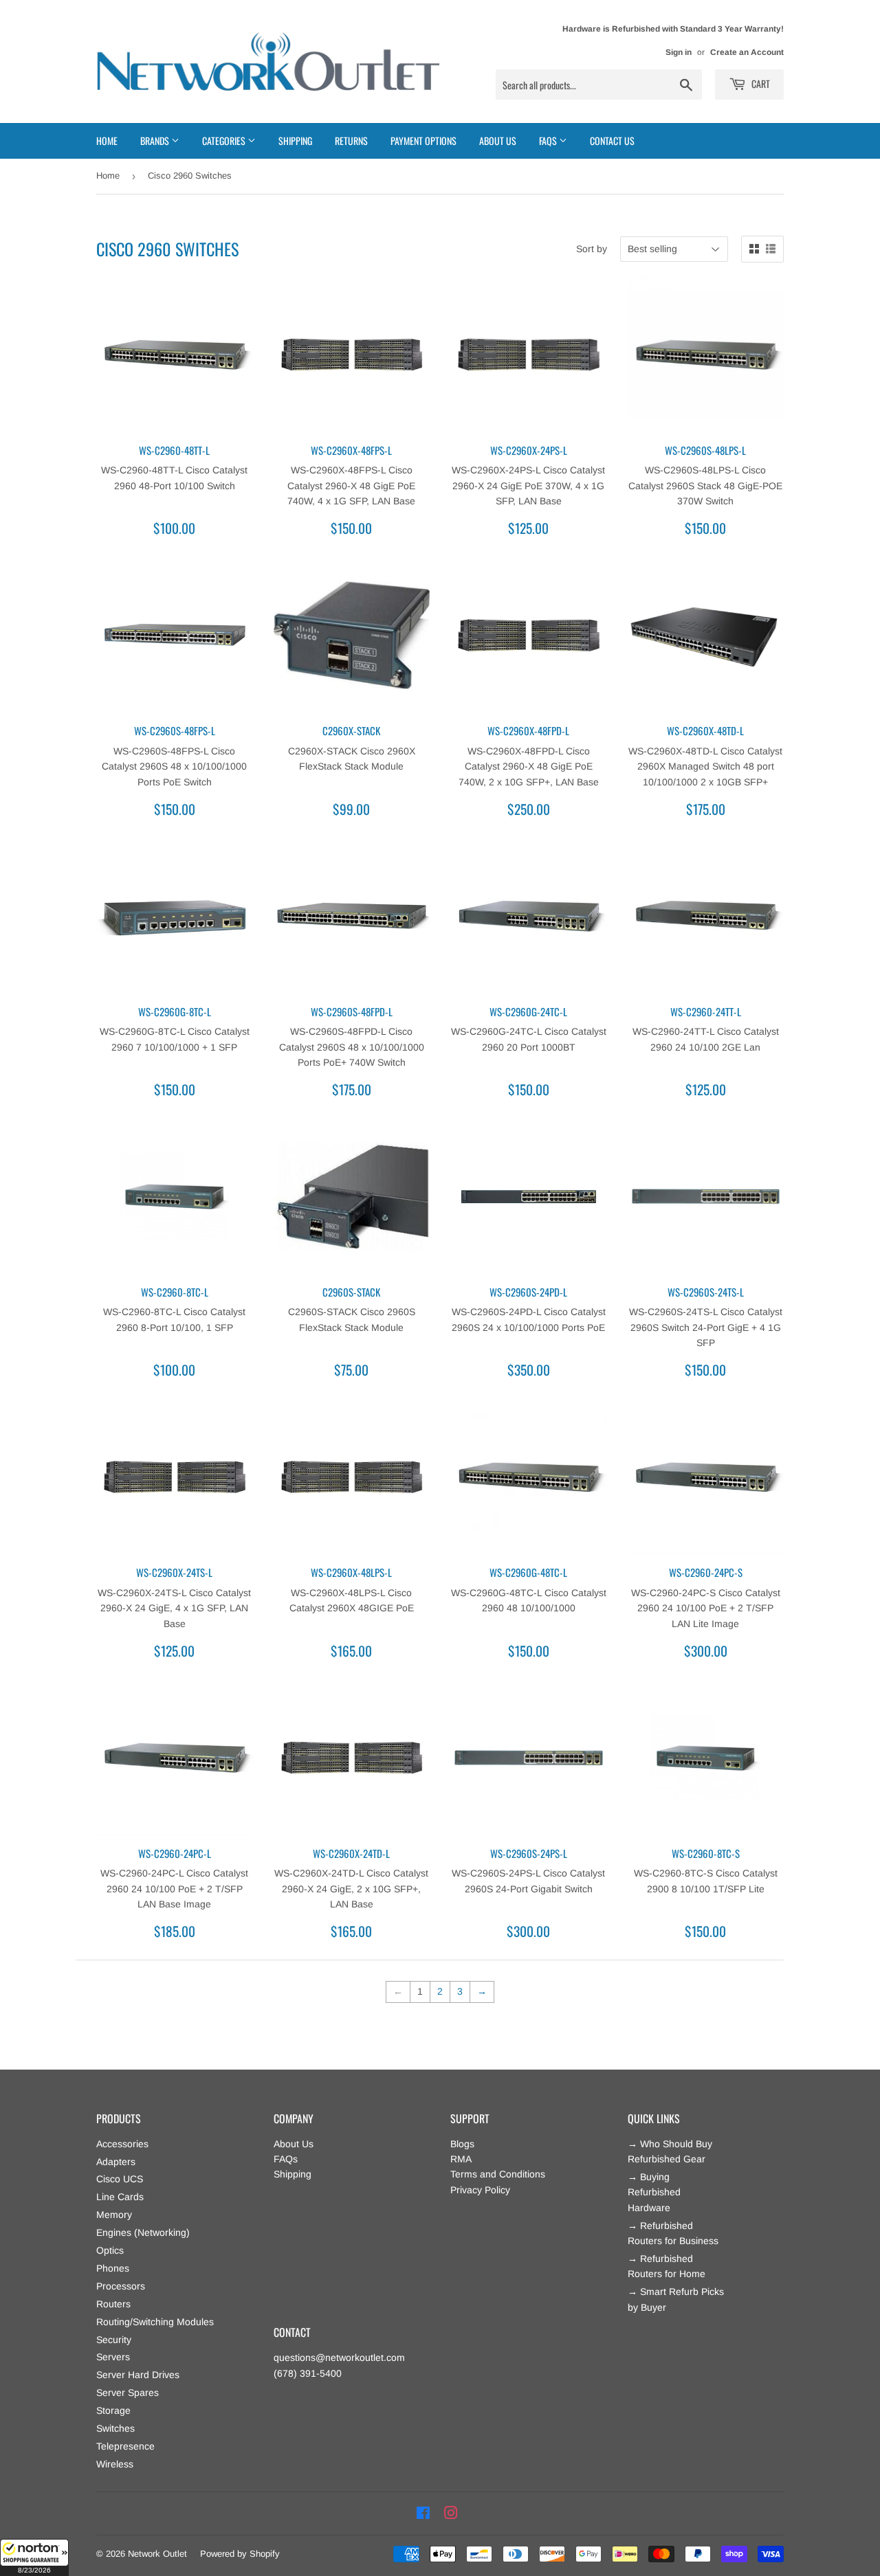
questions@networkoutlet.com (339, 2357)
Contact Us (612, 141)
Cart (760, 83)
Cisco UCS (120, 2179)
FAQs (286, 2159)
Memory (114, 2215)
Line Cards (120, 2197)
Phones (113, 2268)
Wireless (115, 2464)
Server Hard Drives (138, 2375)
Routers (113, 2304)
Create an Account (747, 52)
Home (107, 141)
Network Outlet (157, 2554)
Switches (115, 2428)
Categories (225, 141)
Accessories (122, 2144)
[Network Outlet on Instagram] (451, 2513)
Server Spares (128, 2393)
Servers (113, 2357)
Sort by (592, 249)
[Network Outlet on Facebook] (423, 2513)
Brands (156, 141)
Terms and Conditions (498, 2174)
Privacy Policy (480, 2190)
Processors (121, 2286)
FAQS (549, 141)
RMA (461, 2159)
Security (114, 2340)
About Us (498, 141)
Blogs (462, 2144)
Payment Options (423, 141)
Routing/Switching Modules (155, 2322)
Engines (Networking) (143, 2232)
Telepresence (125, 2446)
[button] (34, 2557)
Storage (113, 2410)
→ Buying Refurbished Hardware (654, 2192)
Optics (110, 2250)
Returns (351, 141)
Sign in (679, 52)
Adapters (116, 2162)
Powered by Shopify (240, 2554)
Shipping (295, 141)
